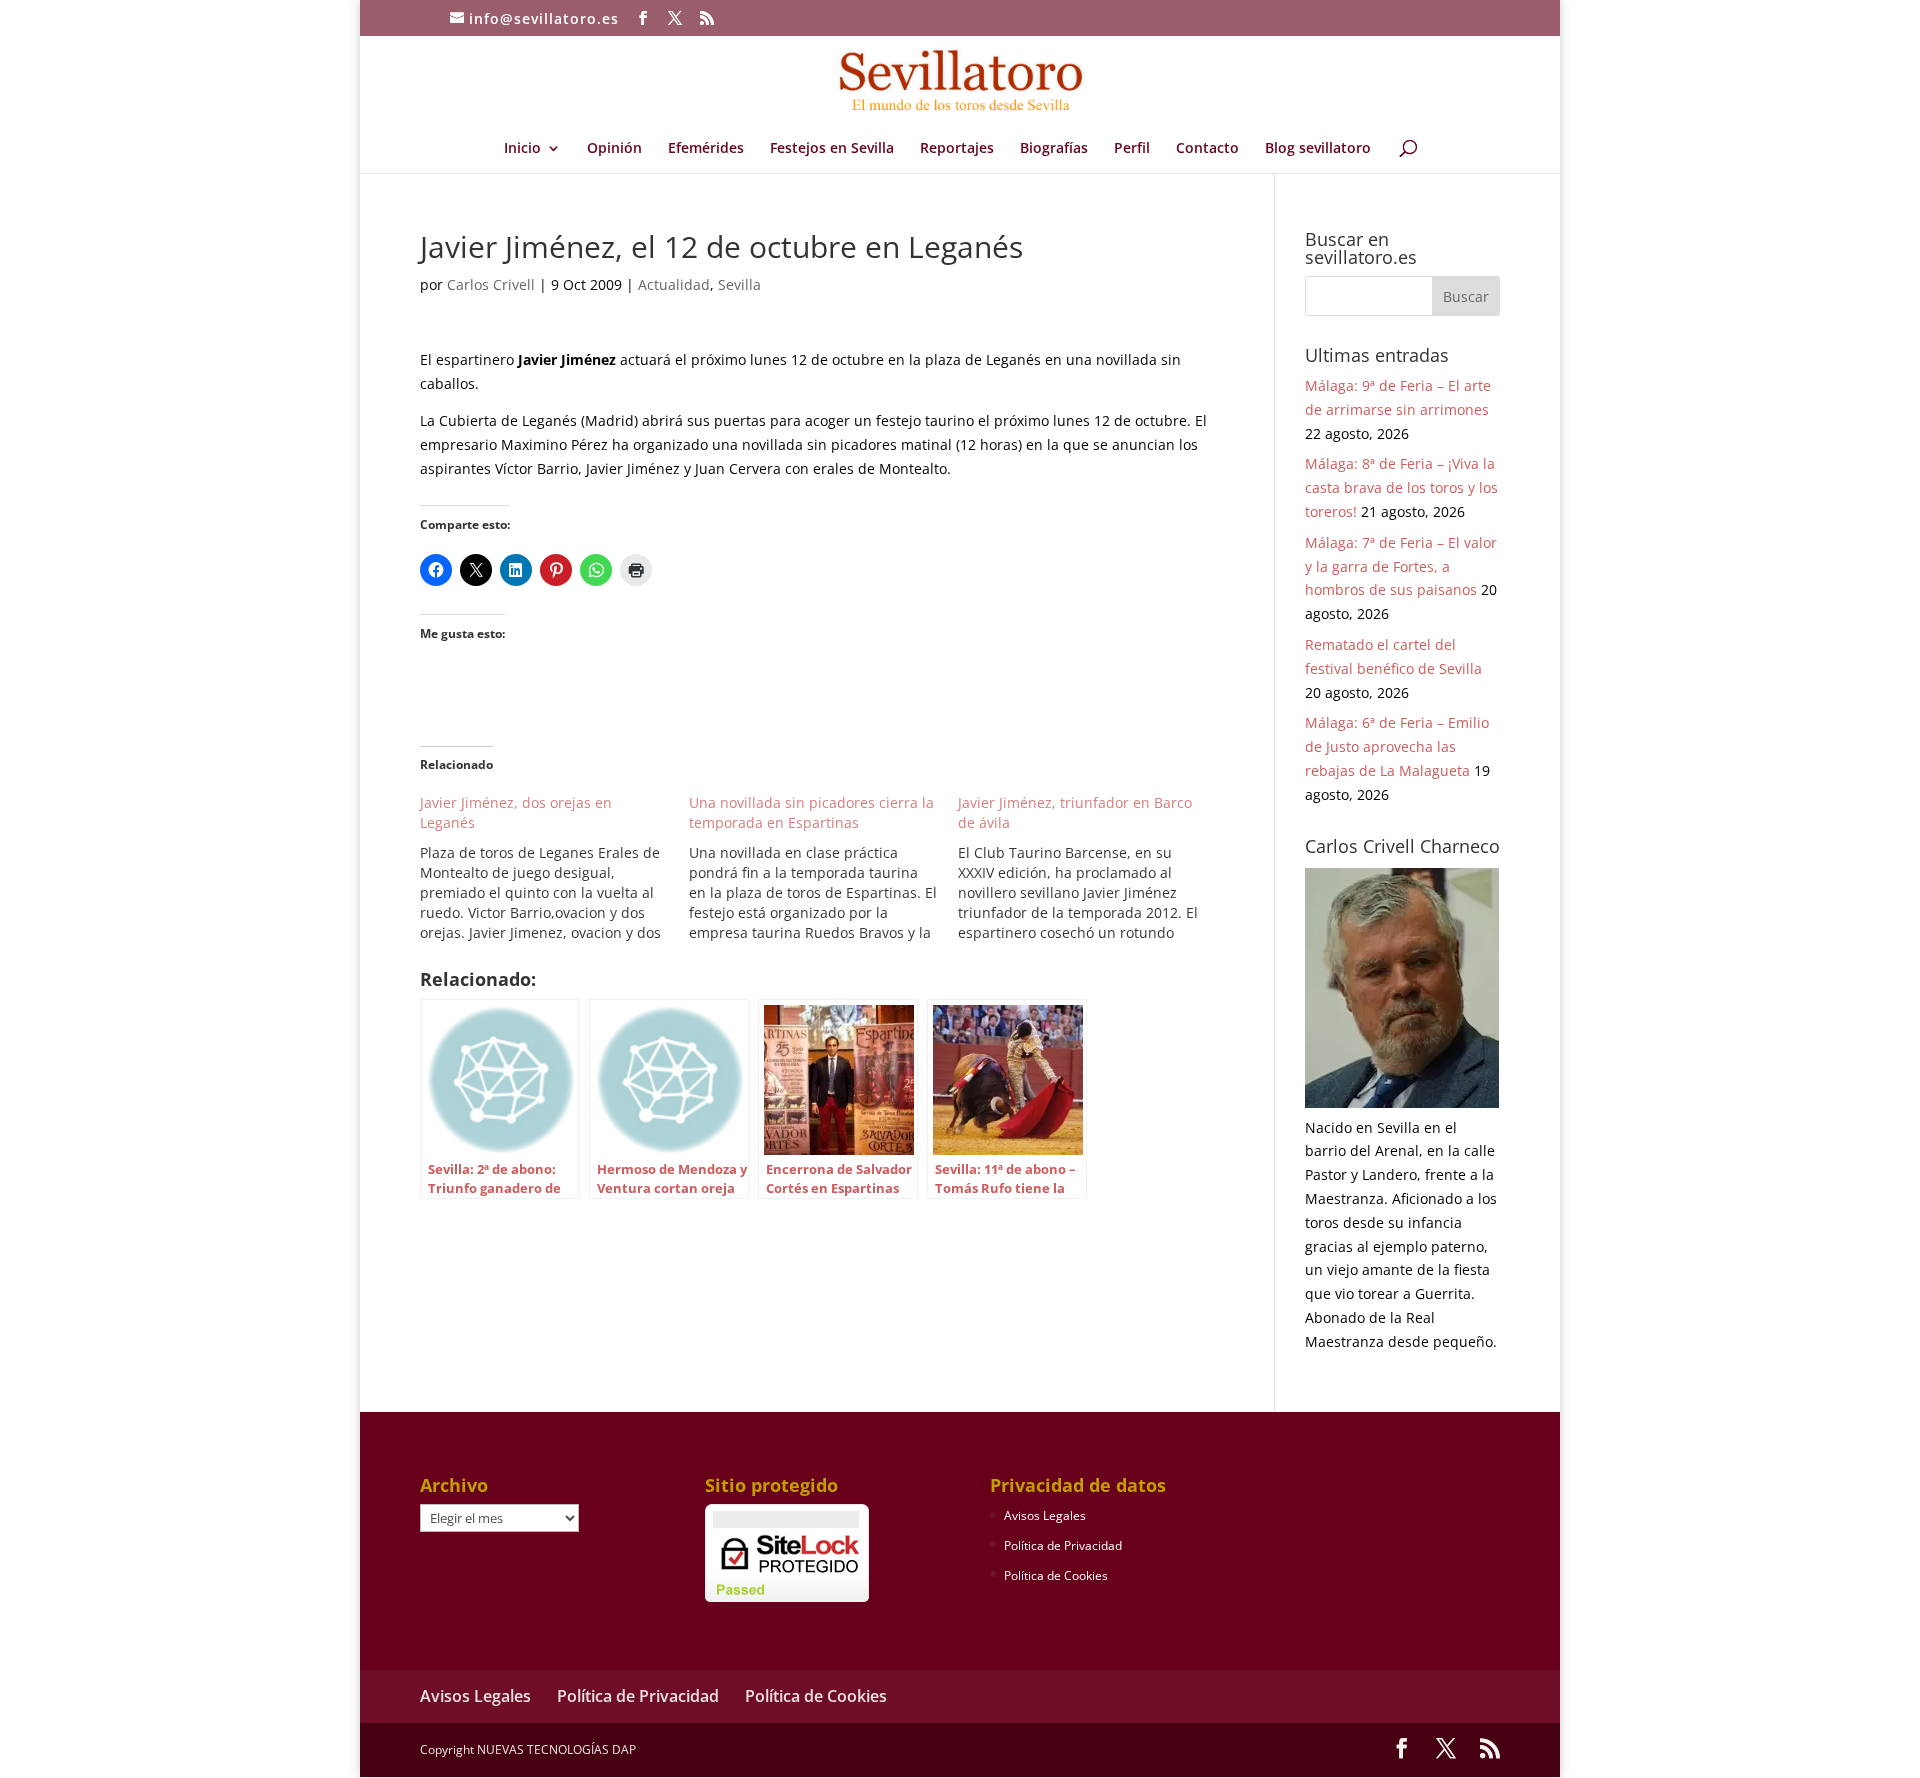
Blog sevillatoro (1318, 149)
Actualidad (674, 284)
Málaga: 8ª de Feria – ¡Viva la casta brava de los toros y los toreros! (1401, 487)
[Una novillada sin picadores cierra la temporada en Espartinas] (823, 868)
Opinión (614, 149)
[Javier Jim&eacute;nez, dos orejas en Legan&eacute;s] (554, 868)
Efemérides (706, 149)
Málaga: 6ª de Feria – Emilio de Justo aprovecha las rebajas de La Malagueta (1397, 746)
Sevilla (739, 284)
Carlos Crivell (491, 284)
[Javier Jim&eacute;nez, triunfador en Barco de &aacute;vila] (1092, 868)
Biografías (1054, 149)
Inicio (522, 149)
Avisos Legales (1045, 1515)
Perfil (1132, 149)
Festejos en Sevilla (832, 149)
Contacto (1207, 149)
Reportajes (957, 149)
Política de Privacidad (1063, 1545)
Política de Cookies (1056, 1575)
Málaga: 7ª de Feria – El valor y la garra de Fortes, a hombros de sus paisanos (1401, 566)
